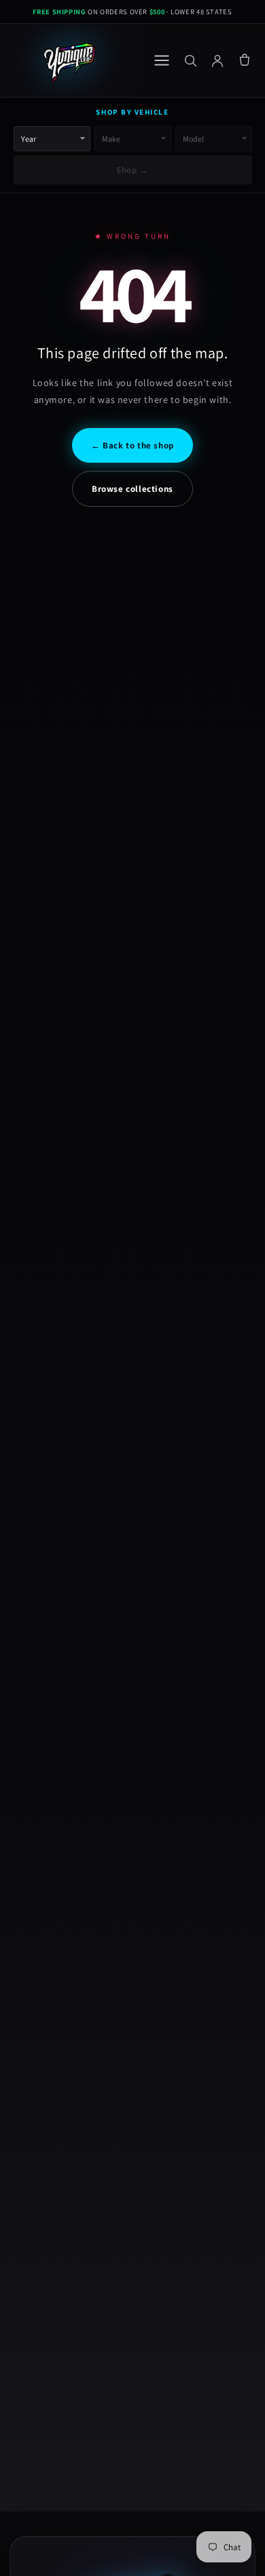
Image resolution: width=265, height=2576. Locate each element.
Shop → (132, 170)
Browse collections (132, 489)
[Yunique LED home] (68, 60)
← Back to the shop (132, 445)
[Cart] (245, 60)
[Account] (217, 60)
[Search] (190, 60)
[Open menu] (162, 60)
